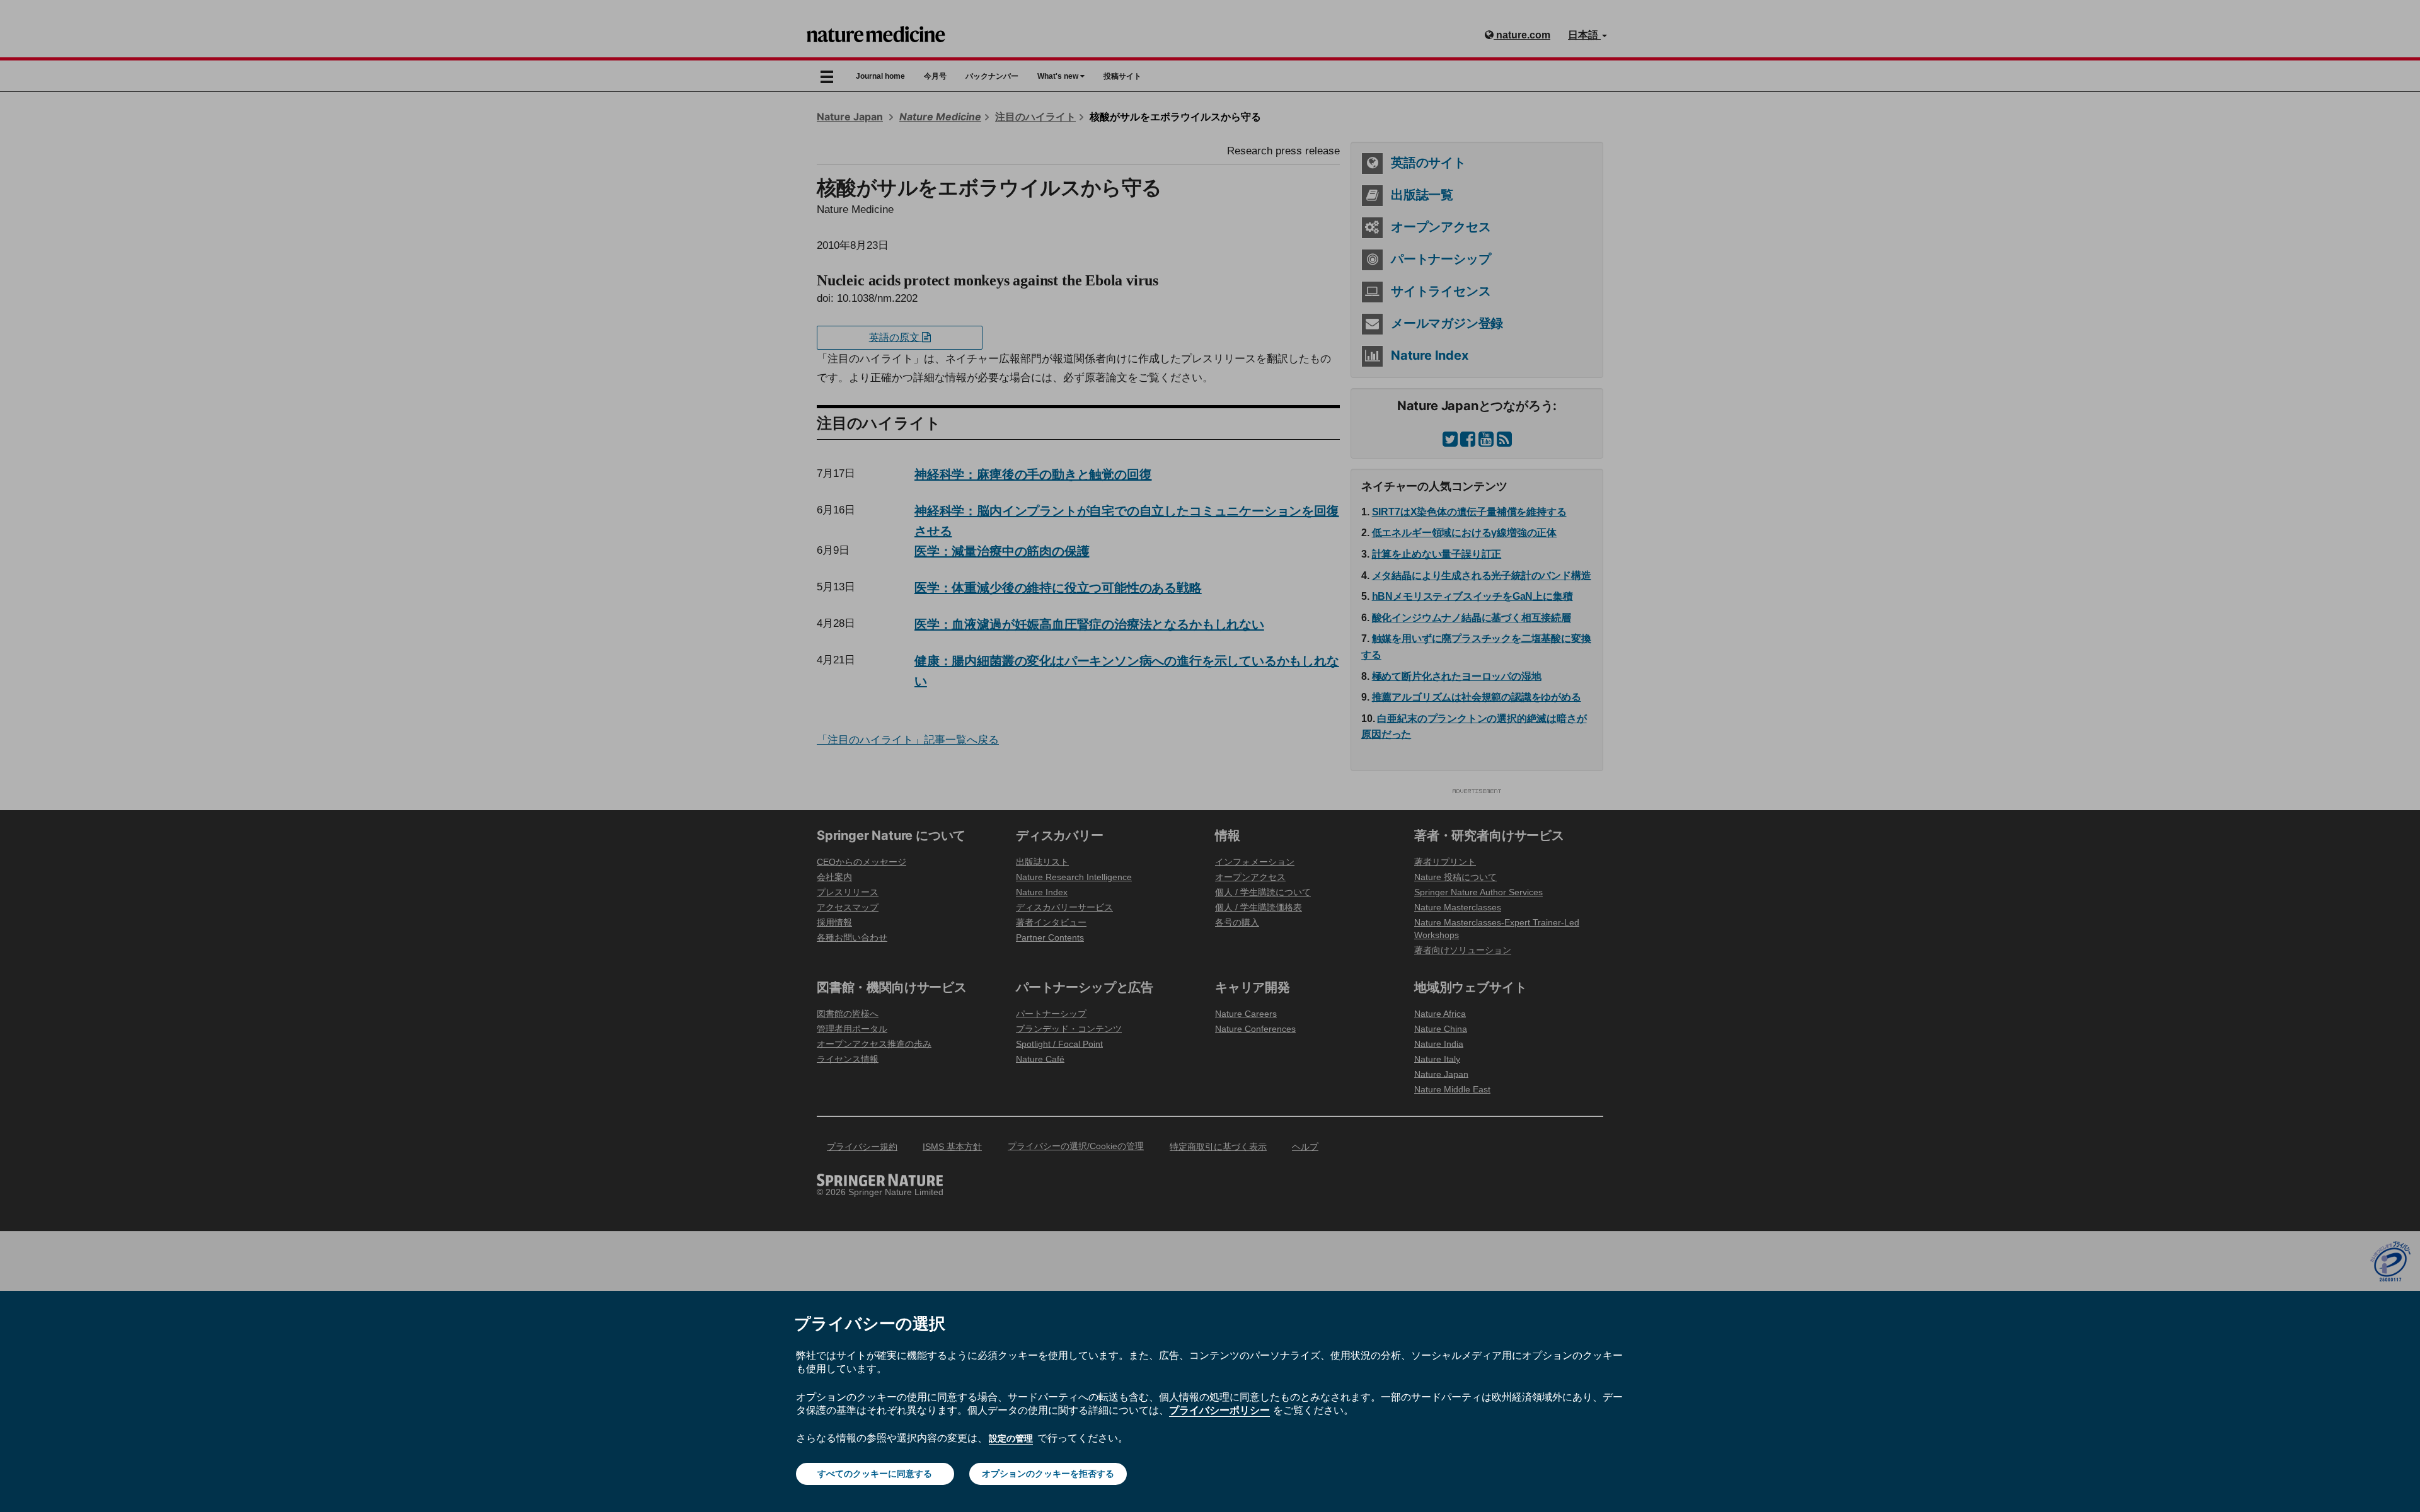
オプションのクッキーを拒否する (1048, 1474)
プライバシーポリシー (1219, 1410)
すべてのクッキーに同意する (875, 1474)
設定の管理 (1011, 1438)
